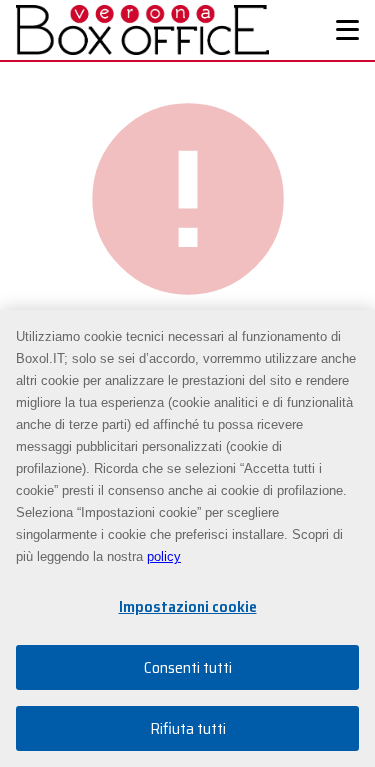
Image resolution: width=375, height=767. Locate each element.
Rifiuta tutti (188, 728)
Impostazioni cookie (188, 606)
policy (164, 556)
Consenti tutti (188, 667)
